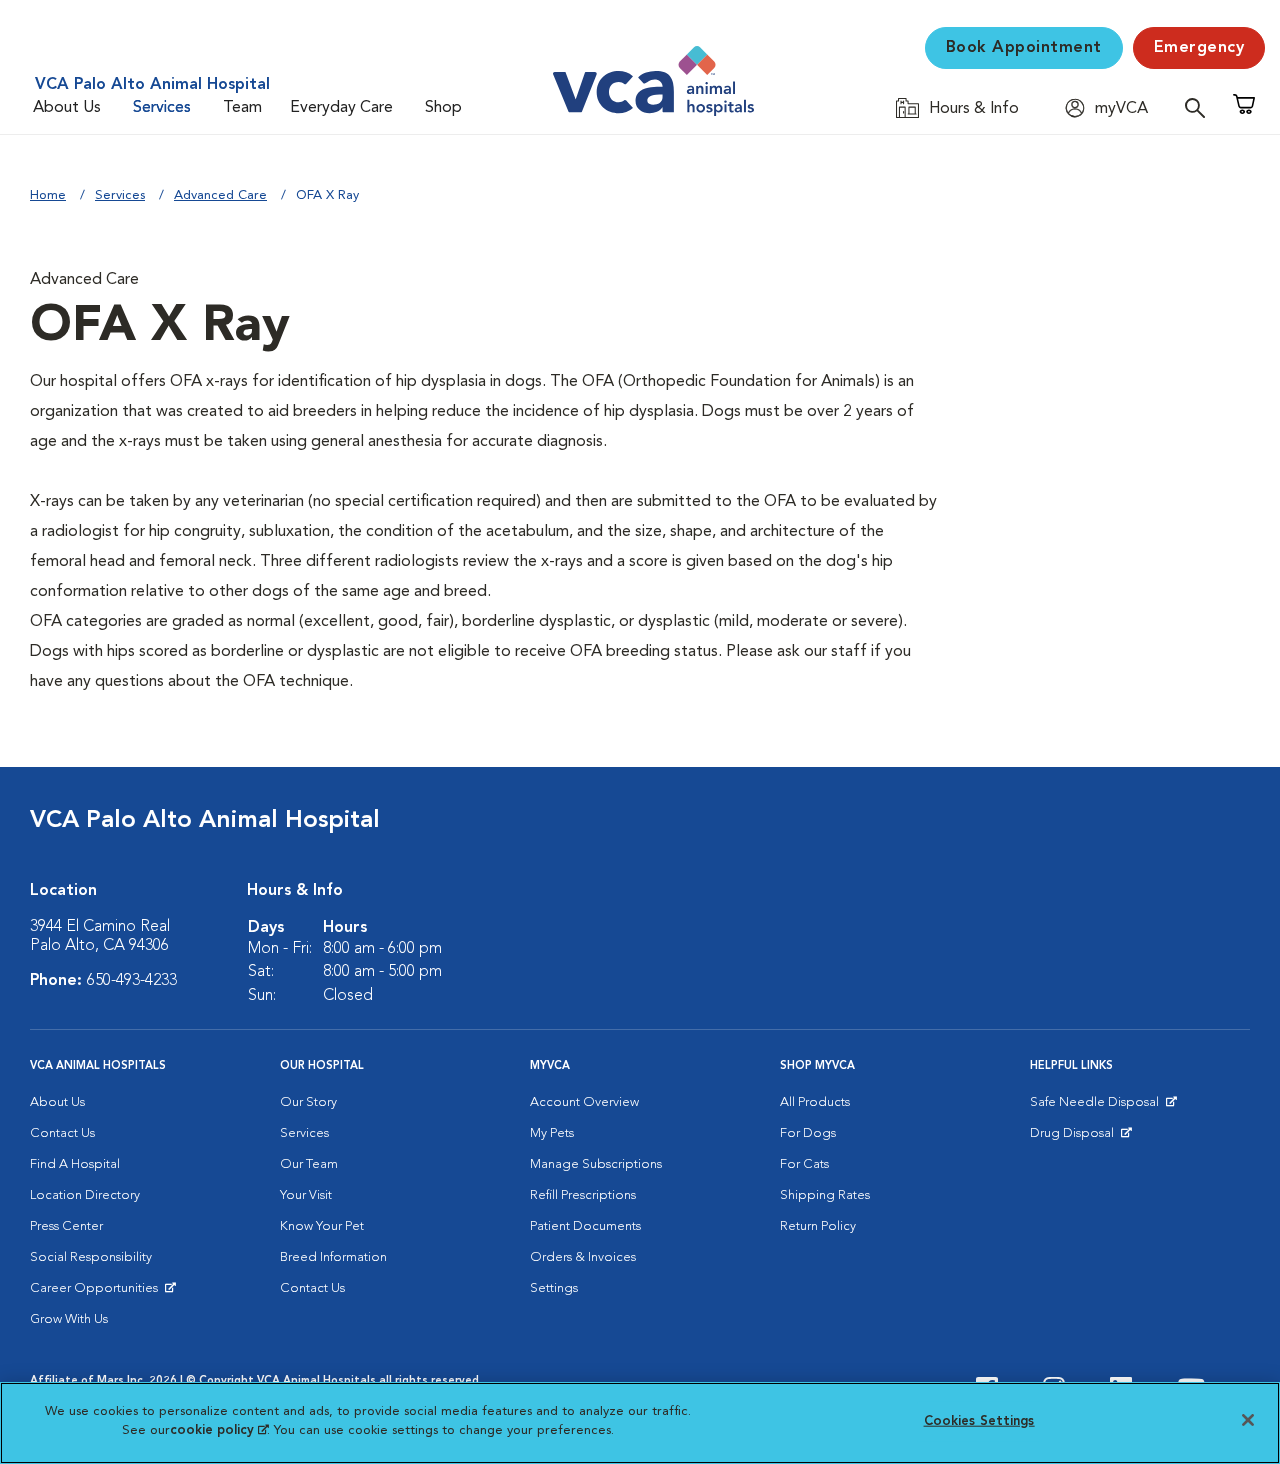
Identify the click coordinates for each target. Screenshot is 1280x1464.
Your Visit (306, 1195)
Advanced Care (220, 195)
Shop (443, 108)
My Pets (552, 1133)
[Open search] (1200, 107)
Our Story (308, 1102)
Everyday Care (341, 108)
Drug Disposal (1080, 1138)
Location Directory (85, 1195)
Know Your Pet (322, 1226)
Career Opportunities (97, 1293)
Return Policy (818, 1226)
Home (48, 195)
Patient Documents (585, 1226)
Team (242, 108)
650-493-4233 (132, 981)
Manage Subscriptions (596, 1164)
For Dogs (808, 1133)
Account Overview (584, 1102)
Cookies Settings (979, 1421)
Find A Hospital (75, 1164)
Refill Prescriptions (583, 1195)
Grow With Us (69, 1319)
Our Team (309, 1164)
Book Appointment (1024, 48)
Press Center (66, 1226)
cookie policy (219, 1430)
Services (162, 108)
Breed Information (333, 1257)
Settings (554, 1288)
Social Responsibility (91, 1257)
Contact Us (62, 1133)
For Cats (804, 1164)
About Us (67, 108)
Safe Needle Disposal (1097, 1107)
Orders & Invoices (583, 1257)
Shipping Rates (825, 1195)
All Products (815, 1102)
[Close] (1248, 1420)
